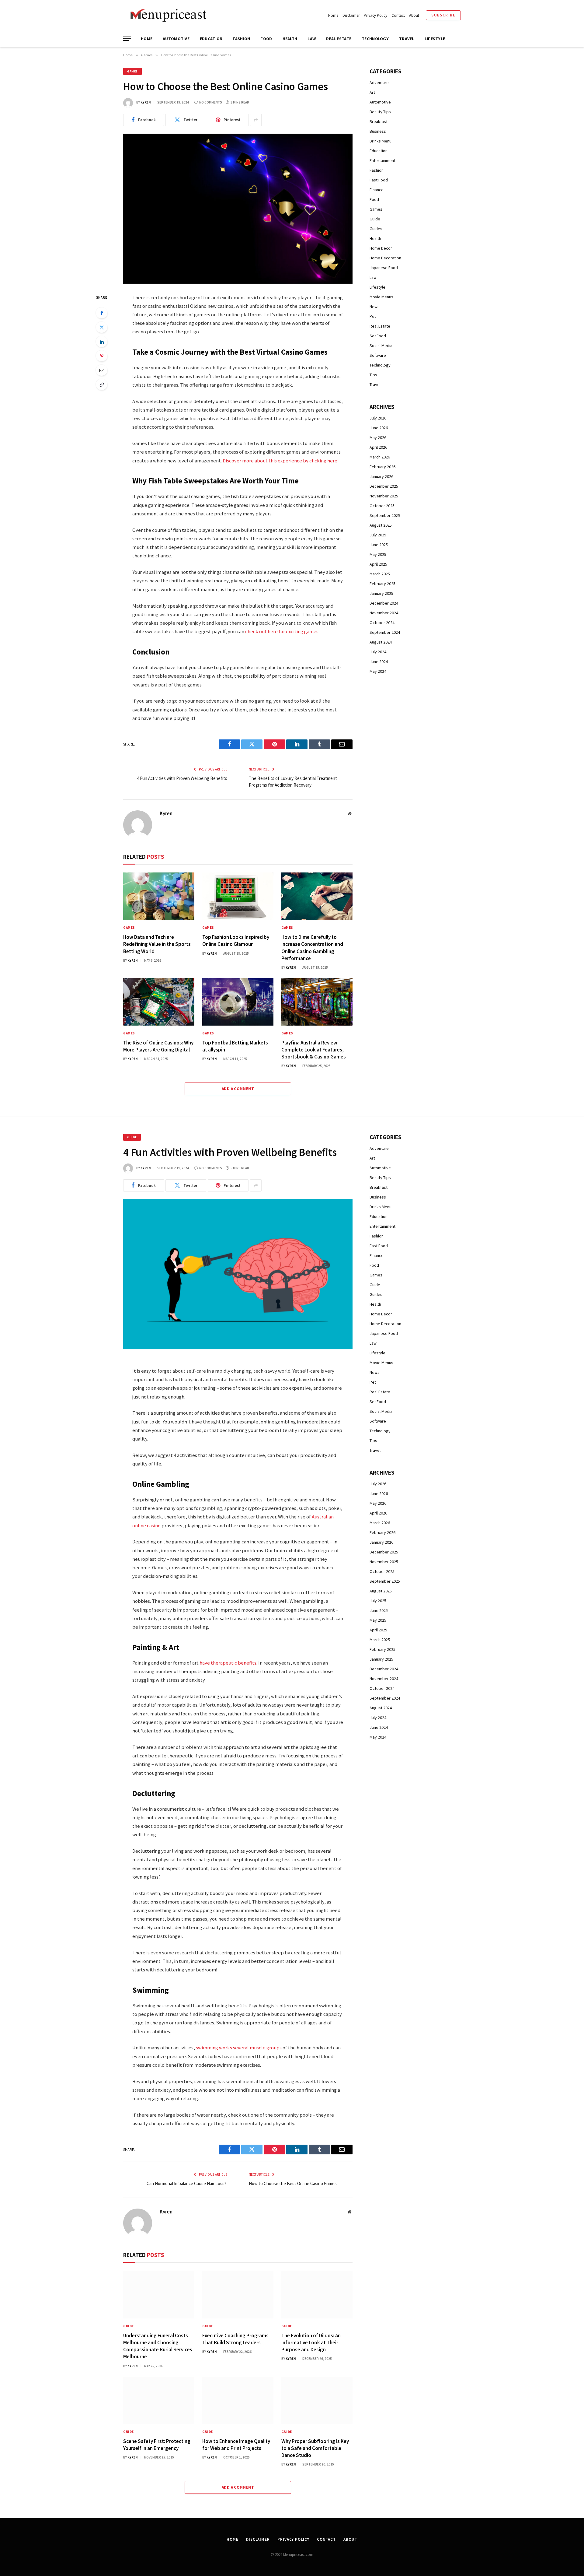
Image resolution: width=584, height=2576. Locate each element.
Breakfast (379, 121)
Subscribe (443, 15)
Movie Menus (381, 297)
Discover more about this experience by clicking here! (281, 461)
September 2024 (385, 632)
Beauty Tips (380, 112)
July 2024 (378, 652)
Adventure (379, 82)
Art (372, 92)
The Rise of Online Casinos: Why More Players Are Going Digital (158, 1046)
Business (378, 131)
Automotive (176, 39)
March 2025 (380, 574)
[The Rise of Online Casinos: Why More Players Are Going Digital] (159, 1002)
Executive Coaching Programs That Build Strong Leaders (235, 2339)
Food (266, 39)
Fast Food (379, 180)
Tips (373, 375)
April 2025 (378, 564)
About (414, 15)
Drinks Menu (381, 141)
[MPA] (167, 15)
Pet (373, 316)
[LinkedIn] (102, 342)
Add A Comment (238, 1089)
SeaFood (378, 336)
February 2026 (382, 467)
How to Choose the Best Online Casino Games (293, 2183)
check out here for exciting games (282, 632)
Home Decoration (385, 258)
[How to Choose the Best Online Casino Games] (238, 209)
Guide (375, 219)
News (375, 307)
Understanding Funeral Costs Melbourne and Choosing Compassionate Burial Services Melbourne (158, 2346)
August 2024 (381, 642)
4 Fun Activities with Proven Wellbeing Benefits (182, 778)
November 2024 (384, 613)
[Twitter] (102, 327)
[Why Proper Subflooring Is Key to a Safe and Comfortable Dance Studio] (317, 2400)
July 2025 (378, 535)
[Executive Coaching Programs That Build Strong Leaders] (238, 2295)
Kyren (146, 102)
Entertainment (382, 160)
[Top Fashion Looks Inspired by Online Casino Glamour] (238, 896)
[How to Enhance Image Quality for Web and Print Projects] (238, 2400)
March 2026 (380, 457)
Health (290, 39)
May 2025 (378, 554)
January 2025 (381, 593)
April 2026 (378, 447)
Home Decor (381, 248)
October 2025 (382, 506)
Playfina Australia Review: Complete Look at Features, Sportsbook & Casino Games (314, 1050)
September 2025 (385, 515)
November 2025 (384, 496)
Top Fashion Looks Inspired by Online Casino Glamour (236, 941)
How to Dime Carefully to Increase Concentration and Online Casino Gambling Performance (312, 948)
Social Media (381, 346)
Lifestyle (435, 39)
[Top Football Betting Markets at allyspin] (238, 1002)
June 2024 (379, 662)
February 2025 (382, 584)
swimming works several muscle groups (239, 2048)
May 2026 (378, 437)
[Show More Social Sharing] (256, 120)
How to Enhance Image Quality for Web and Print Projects (236, 2445)
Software (378, 355)
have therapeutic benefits (228, 1663)
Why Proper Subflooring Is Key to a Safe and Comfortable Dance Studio (315, 2448)
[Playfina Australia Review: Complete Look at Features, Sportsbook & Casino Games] (317, 1002)
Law (312, 39)
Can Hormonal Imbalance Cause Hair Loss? (187, 2183)
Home (333, 15)
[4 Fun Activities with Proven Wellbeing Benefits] (238, 1274)
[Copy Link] (102, 384)
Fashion (241, 39)
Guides (376, 229)
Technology (375, 39)
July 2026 (378, 418)
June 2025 (379, 545)
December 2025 (384, 486)
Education (211, 39)
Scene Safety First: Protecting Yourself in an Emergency (157, 2445)
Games (132, 71)
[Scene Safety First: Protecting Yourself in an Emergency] (159, 2400)
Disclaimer (351, 15)
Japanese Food (384, 268)
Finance (377, 190)
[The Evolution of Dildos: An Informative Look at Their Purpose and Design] (317, 2295)
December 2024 (384, 603)
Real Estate (339, 39)
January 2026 (381, 476)
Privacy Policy (375, 15)
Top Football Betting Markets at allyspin (235, 1046)
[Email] (102, 370)
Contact (398, 15)
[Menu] (127, 39)
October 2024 (382, 623)
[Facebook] (102, 313)
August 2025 (381, 525)
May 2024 (378, 671)
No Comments (211, 102)
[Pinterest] (102, 356)
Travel (407, 39)
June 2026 (379, 428)
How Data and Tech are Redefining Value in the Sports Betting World (157, 944)
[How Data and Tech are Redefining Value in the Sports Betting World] (159, 896)
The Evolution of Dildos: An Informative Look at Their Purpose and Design (311, 2343)
